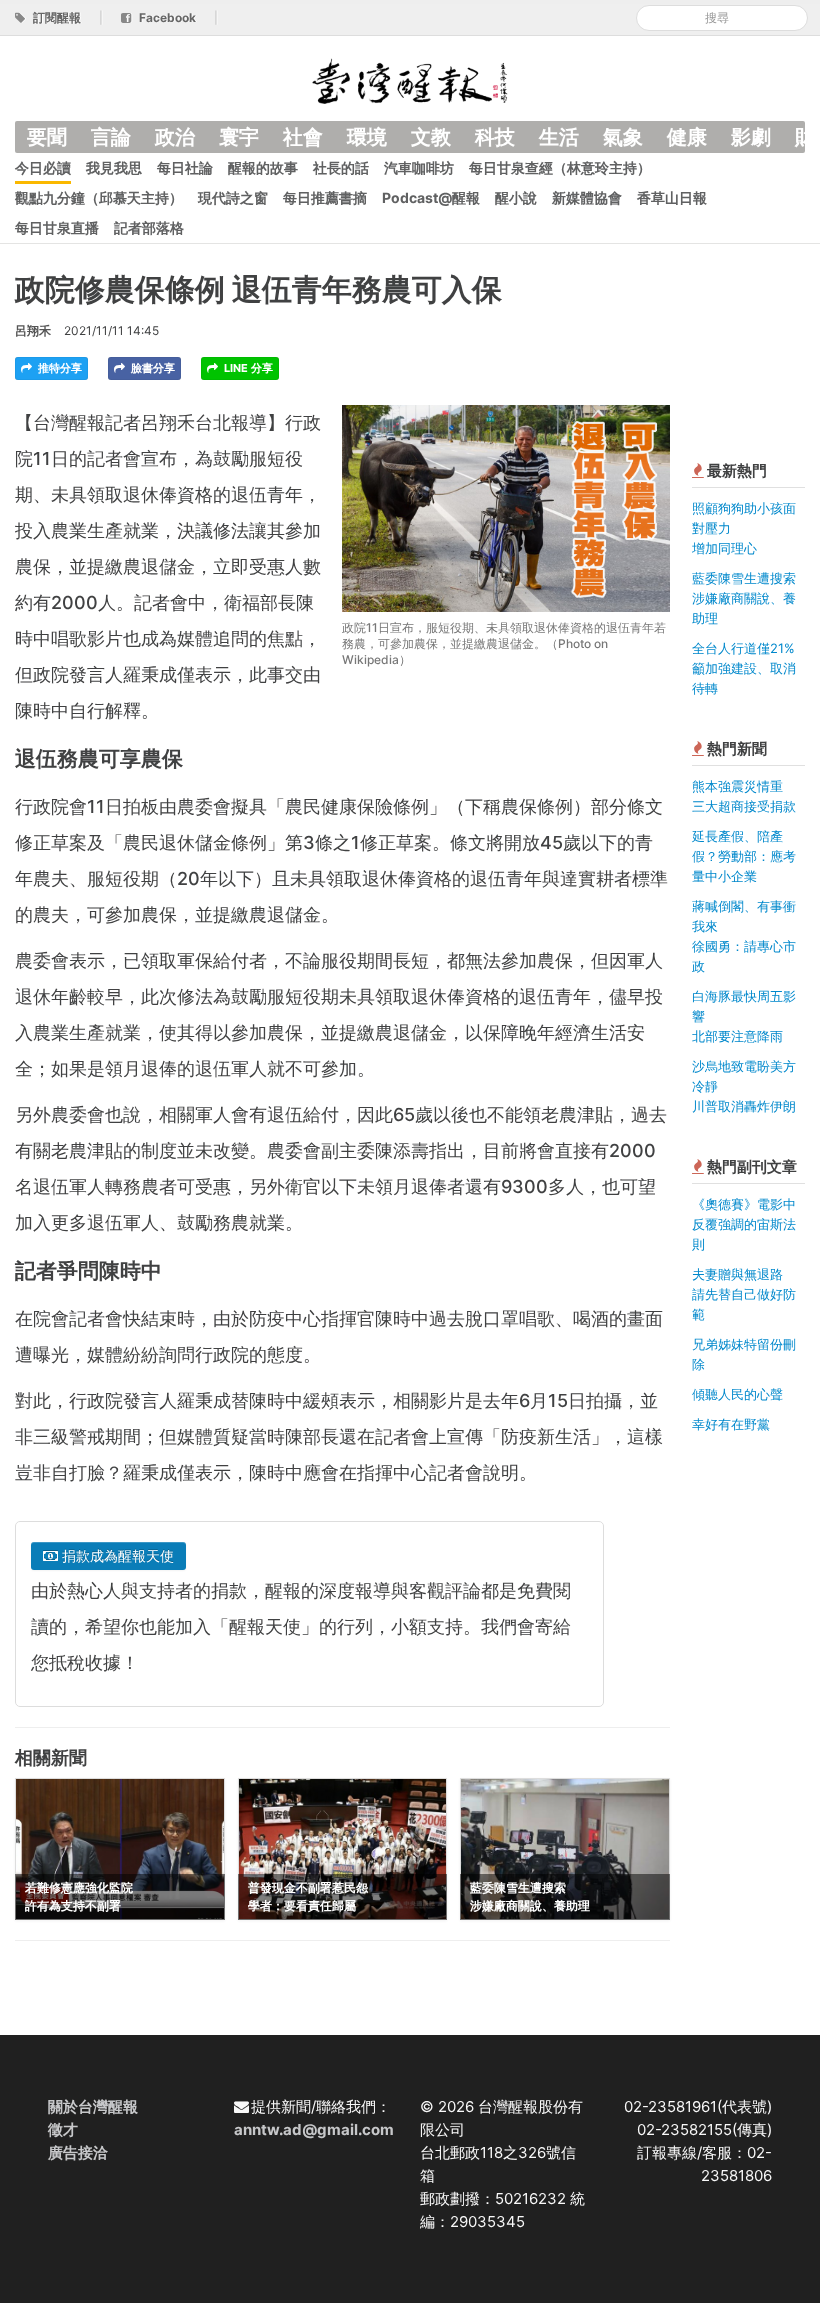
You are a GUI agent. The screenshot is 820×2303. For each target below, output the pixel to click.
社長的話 (341, 167)
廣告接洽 (78, 2152)
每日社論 (185, 167)
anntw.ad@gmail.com (314, 2129)
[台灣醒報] (410, 79)
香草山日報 (672, 197)
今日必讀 (43, 167)
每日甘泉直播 (57, 227)
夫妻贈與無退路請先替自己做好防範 (744, 1294)
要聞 (47, 137)
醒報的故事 (263, 167)
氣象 (623, 137)
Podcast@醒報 (431, 197)
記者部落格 (149, 227)
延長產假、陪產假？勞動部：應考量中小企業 (744, 856)
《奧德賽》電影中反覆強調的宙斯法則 (744, 1224)
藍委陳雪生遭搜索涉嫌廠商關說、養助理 (744, 598)
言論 (111, 137)
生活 (559, 137)
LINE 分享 (247, 368)
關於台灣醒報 (93, 2106)
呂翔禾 (33, 330)
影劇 (751, 137)
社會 (303, 137)
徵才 (63, 2129)
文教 (431, 137)
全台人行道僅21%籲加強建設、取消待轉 (744, 668)
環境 (367, 137)
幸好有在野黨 (731, 1424)
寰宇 (239, 137)
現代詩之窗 (233, 197)
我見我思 (114, 167)
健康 (687, 137)
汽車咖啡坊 (419, 167)
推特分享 (58, 368)
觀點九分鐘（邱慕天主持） (99, 197)
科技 (495, 137)
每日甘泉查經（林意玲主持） (560, 167)
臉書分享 (151, 368)
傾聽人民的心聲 (737, 1394)
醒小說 (516, 197)
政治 (175, 137)
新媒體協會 (587, 197)
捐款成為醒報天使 (116, 1555)
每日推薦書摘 (325, 197)
